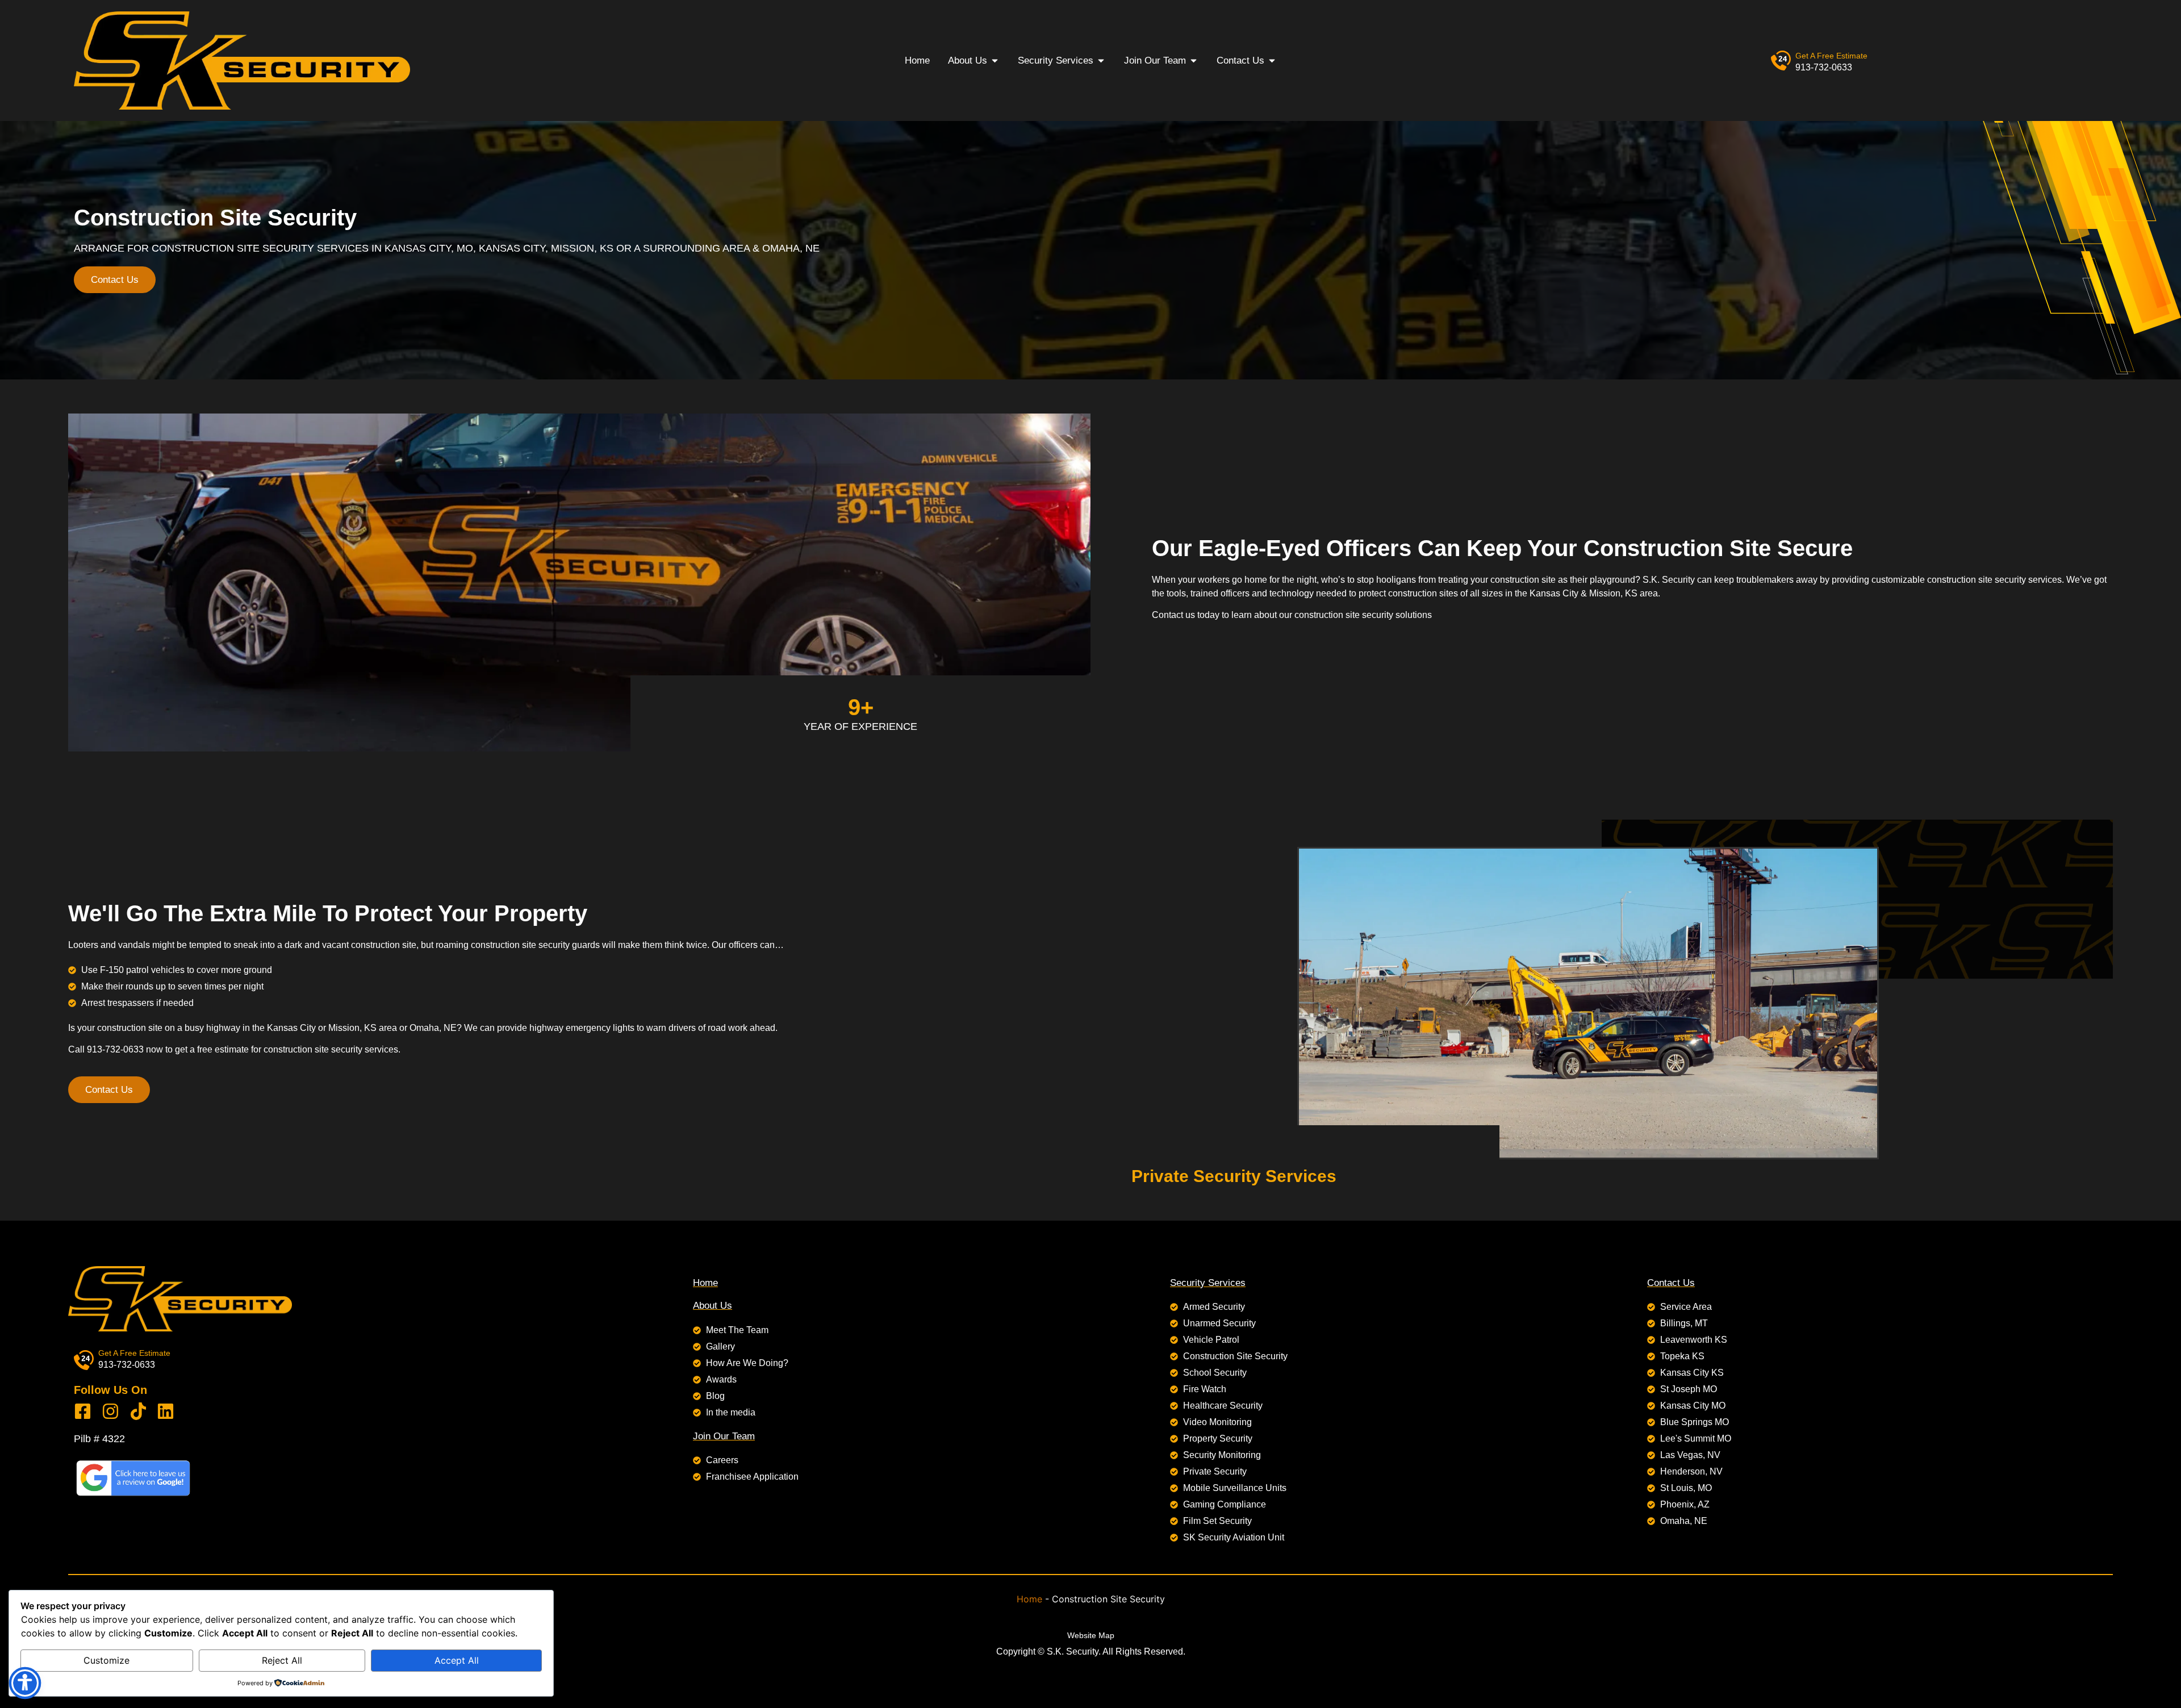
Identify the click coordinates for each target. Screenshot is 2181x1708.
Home (705, 1283)
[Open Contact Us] (1272, 61)
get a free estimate (1831, 56)
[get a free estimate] (1781, 60)
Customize (106, 1660)
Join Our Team (724, 1436)
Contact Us (1671, 1283)
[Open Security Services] (1101, 61)
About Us (713, 1306)
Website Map (1091, 1635)
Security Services (1208, 1283)
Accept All (457, 1660)
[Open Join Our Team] (1194, 61)
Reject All (282, 1660)
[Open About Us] (995, 61)
